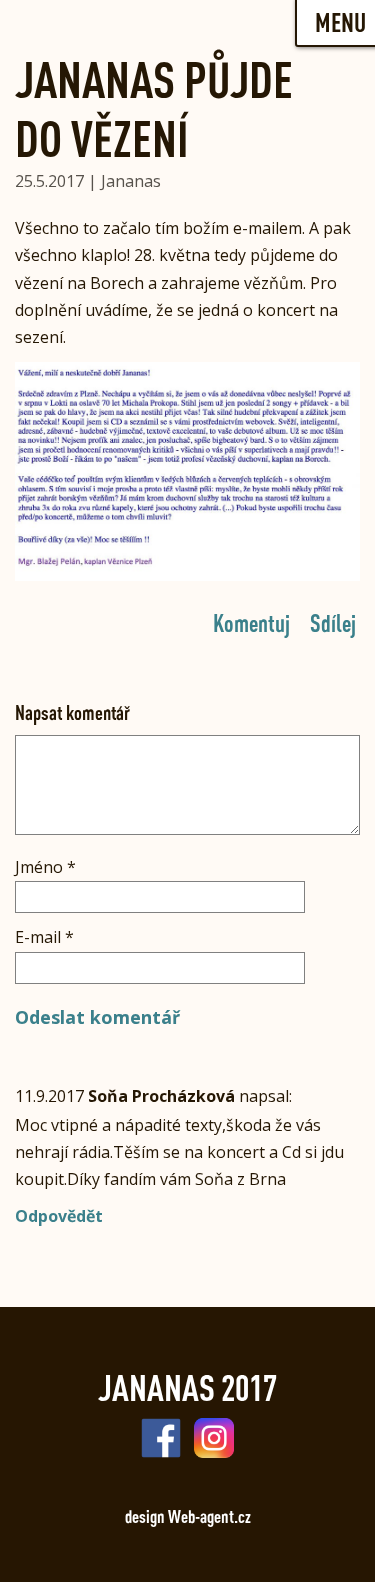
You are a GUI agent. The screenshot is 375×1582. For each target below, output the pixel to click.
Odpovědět (59, 1216)
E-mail (44, 937)
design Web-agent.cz (188, 1516)
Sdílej (333, 622)
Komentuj (251, 622)
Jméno (45, 867)
